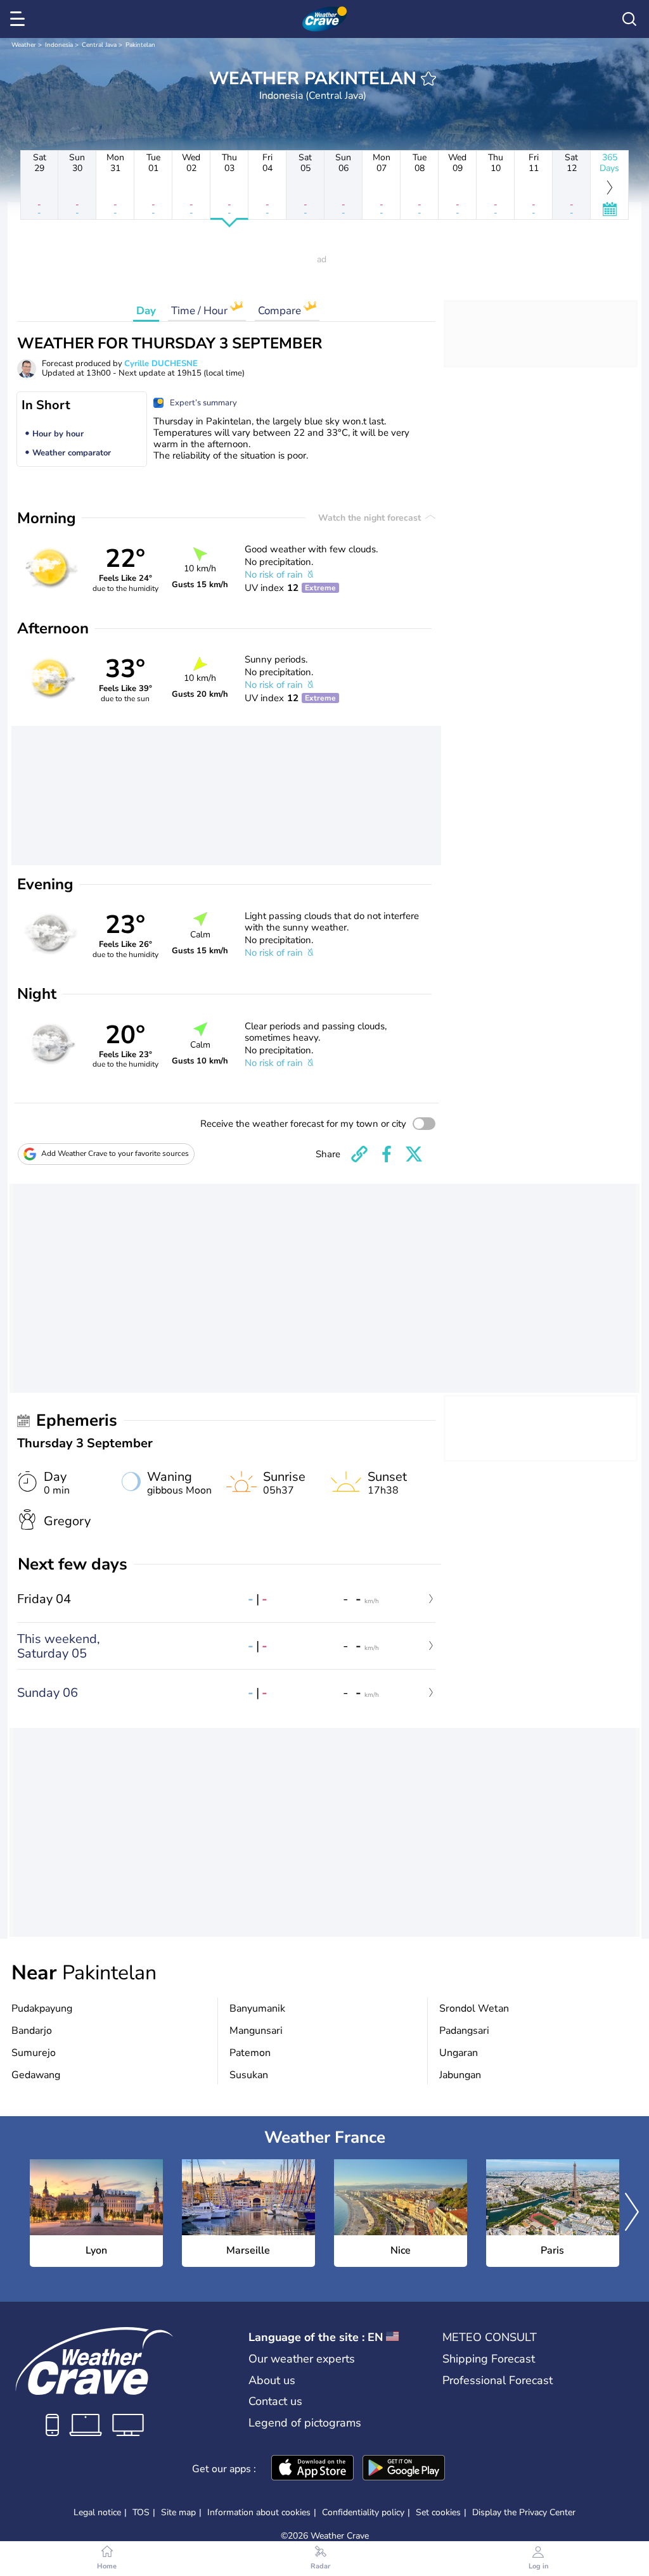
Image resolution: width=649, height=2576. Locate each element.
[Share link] (359, 1154)
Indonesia (59, 45)
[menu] (20, 19)
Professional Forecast (498, 2380)
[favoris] (428, 79)
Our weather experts (302, 2359)
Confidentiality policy (363, 2512)
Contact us (275, 2401)
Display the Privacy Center (524, 2513)
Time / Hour (201, 311)
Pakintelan (140, 45)
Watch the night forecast (371, 518)
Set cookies (438, 2513)
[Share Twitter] (414, 1154)
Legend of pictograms (305, 2423)
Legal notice (97, 2512)
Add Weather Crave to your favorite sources (115, 1153)
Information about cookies (259, 2512)
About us (272, 2380)
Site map (178, 2512)
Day (146, 311)
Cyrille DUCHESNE (161, 364)
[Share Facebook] (387, 1154)
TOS (141, 2512)
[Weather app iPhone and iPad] (312, 2469)
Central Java (99, 45)
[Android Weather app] (404, 2469)
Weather (24, 45)
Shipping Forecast (489, 2359)
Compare (281, 311)
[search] (629, 19)
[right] (632, 2213)
